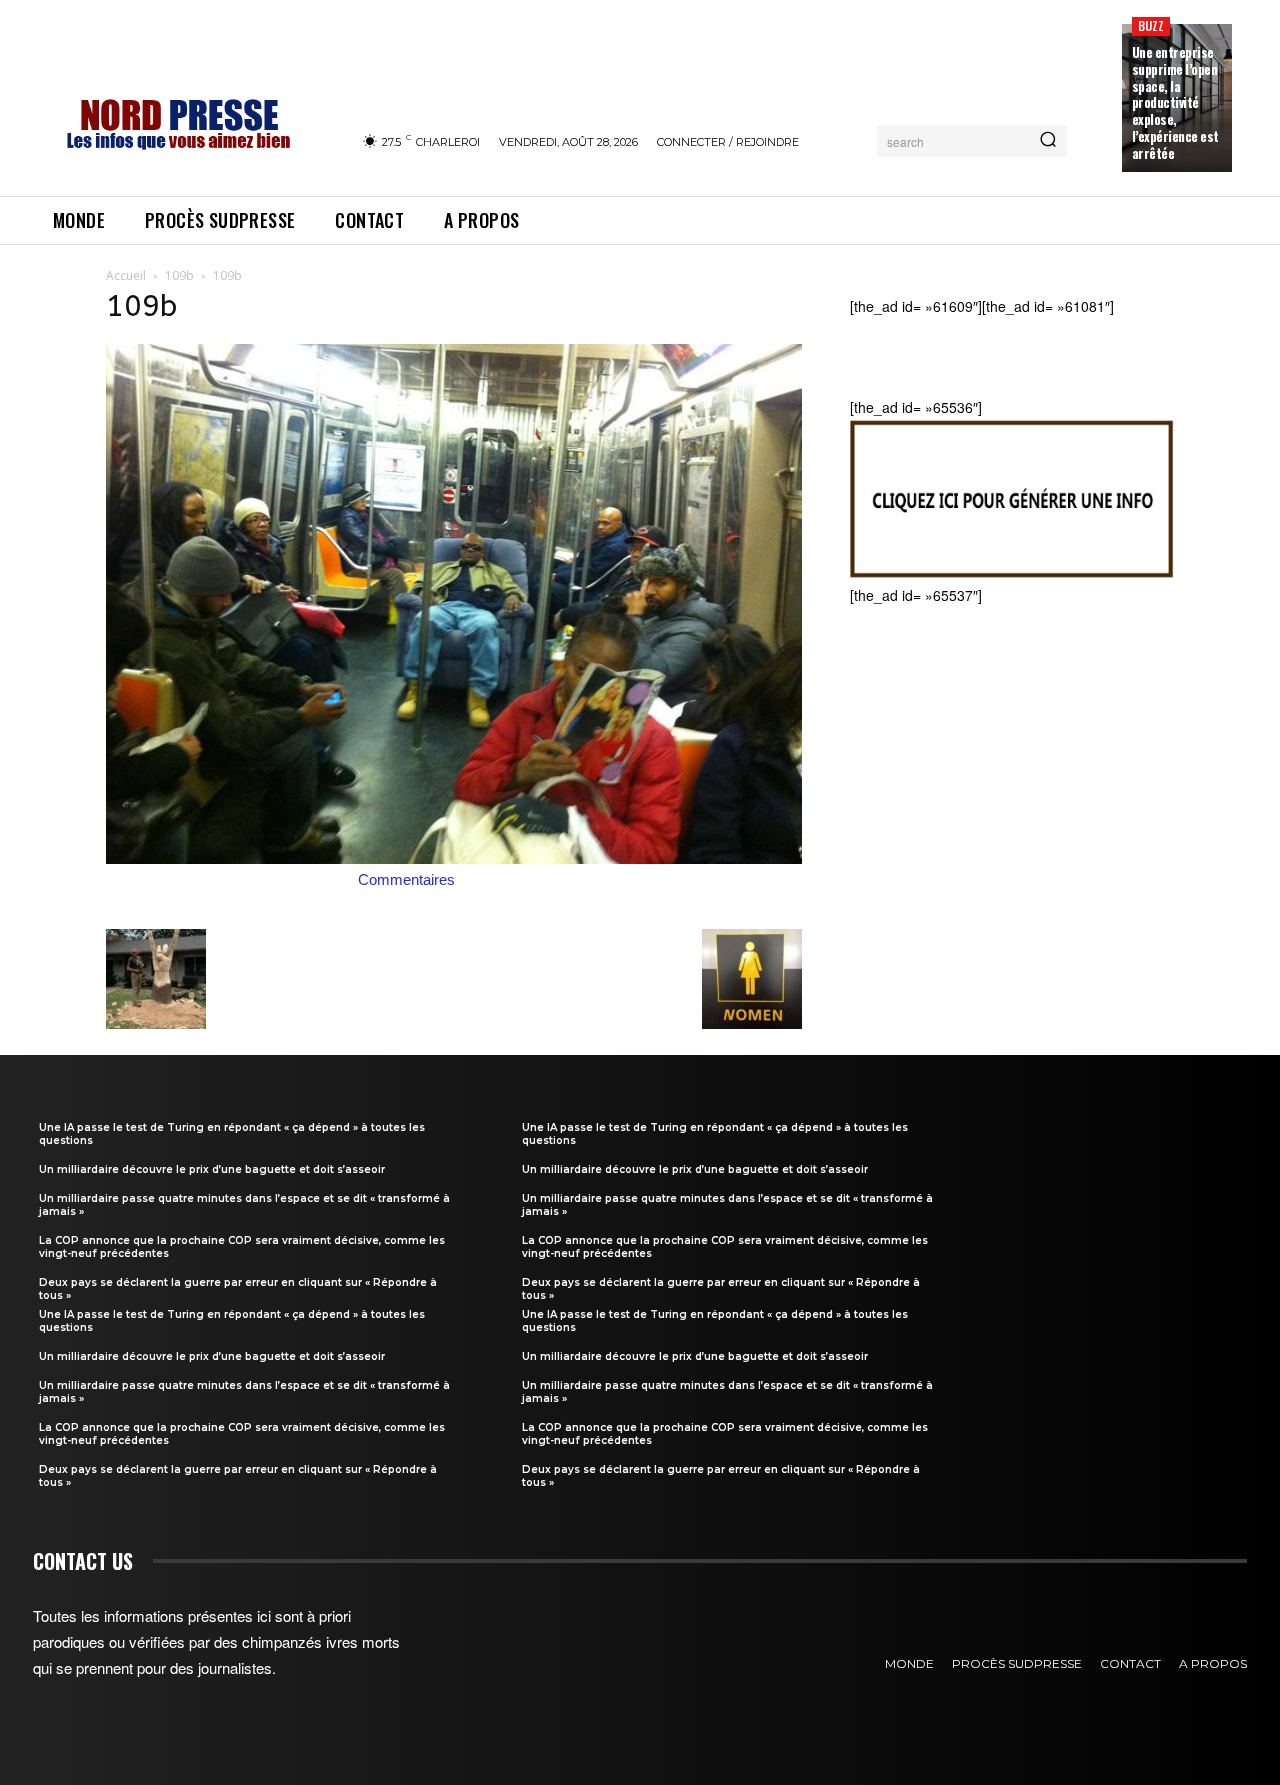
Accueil (126, 275)
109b (179, 275)
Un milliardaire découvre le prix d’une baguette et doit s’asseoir (212, 1169)
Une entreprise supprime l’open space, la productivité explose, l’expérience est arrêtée (1175, 102)
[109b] (454, 858)
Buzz (1151, 25)
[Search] (1048, 141)
